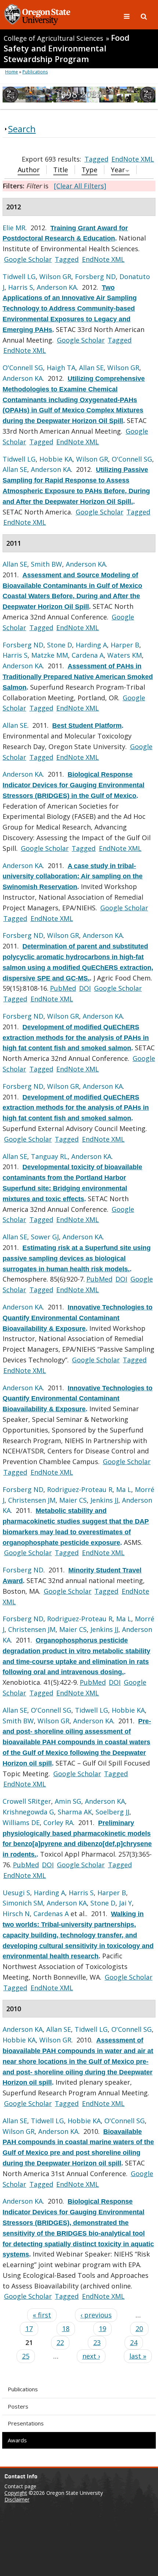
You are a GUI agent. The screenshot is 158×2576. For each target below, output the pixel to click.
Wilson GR (55, 277)
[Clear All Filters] (80, 186)
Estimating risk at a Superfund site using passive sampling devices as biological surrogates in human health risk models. (77, 1258)
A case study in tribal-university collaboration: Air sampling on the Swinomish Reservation (73, 877)
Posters (18, 2406)
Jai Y (125, 1903)
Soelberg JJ (112, 1812)
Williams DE (21, 1822)
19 (103, 2328)
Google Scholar (28, 259)
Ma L (124, 1489)
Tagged (96, 159)
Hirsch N (16, 1914)
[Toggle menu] (128, 16)
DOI (85, 988)
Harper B (125, 645)
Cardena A (88, 655)
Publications (23, 2389)
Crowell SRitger (27, 1801)
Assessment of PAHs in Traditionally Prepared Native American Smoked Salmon (78, 677)
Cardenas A (51, 1914)
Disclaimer (17, 2499)
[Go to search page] (144, 16)
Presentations (26, 2423)
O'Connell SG (23, 368)
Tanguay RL (49, 1156)
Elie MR (14, 228)
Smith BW (46, 564)
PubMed (63, 988)
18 (66, 2328)
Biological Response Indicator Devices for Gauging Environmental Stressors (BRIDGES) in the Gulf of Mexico (73, 785)
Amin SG (68, 1801)
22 (60, 2342)
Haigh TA (61, 368)
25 (26, 2356)
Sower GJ (45, 1237)
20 (139, 2328)
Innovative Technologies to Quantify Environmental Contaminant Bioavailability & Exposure (78, 1318)
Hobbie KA (56, 459)
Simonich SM (23, 1903)
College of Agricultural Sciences (53, 38)
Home (12, 72)
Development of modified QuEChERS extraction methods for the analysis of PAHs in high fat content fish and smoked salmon (76, 1038)
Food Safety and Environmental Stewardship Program (67, 48)
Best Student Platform (87, 726)
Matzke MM (50, 655)
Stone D (60, 645)
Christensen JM (32, 1500)
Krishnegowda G (28, 1812)
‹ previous (96, 2315)
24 (134, 2342)
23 (97, 2342)
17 (29, 2328)
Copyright (16, 2493)
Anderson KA (57, 287)
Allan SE (91, 368)
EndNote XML (133, 159)
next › (91, 2356)
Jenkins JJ (104, 1500)
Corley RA (58, 1822)
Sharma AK (75, 1812)
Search (22, 129)
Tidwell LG (19, 277)
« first (42, 2315)
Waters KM (125, 655)
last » (138, 2356)
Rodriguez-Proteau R (80, 1489)
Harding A (91, 645)
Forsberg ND (95, 277)
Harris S (21, 287)
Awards (17, 2440)
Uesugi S (16, 1893)
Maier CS (73, 1500)
